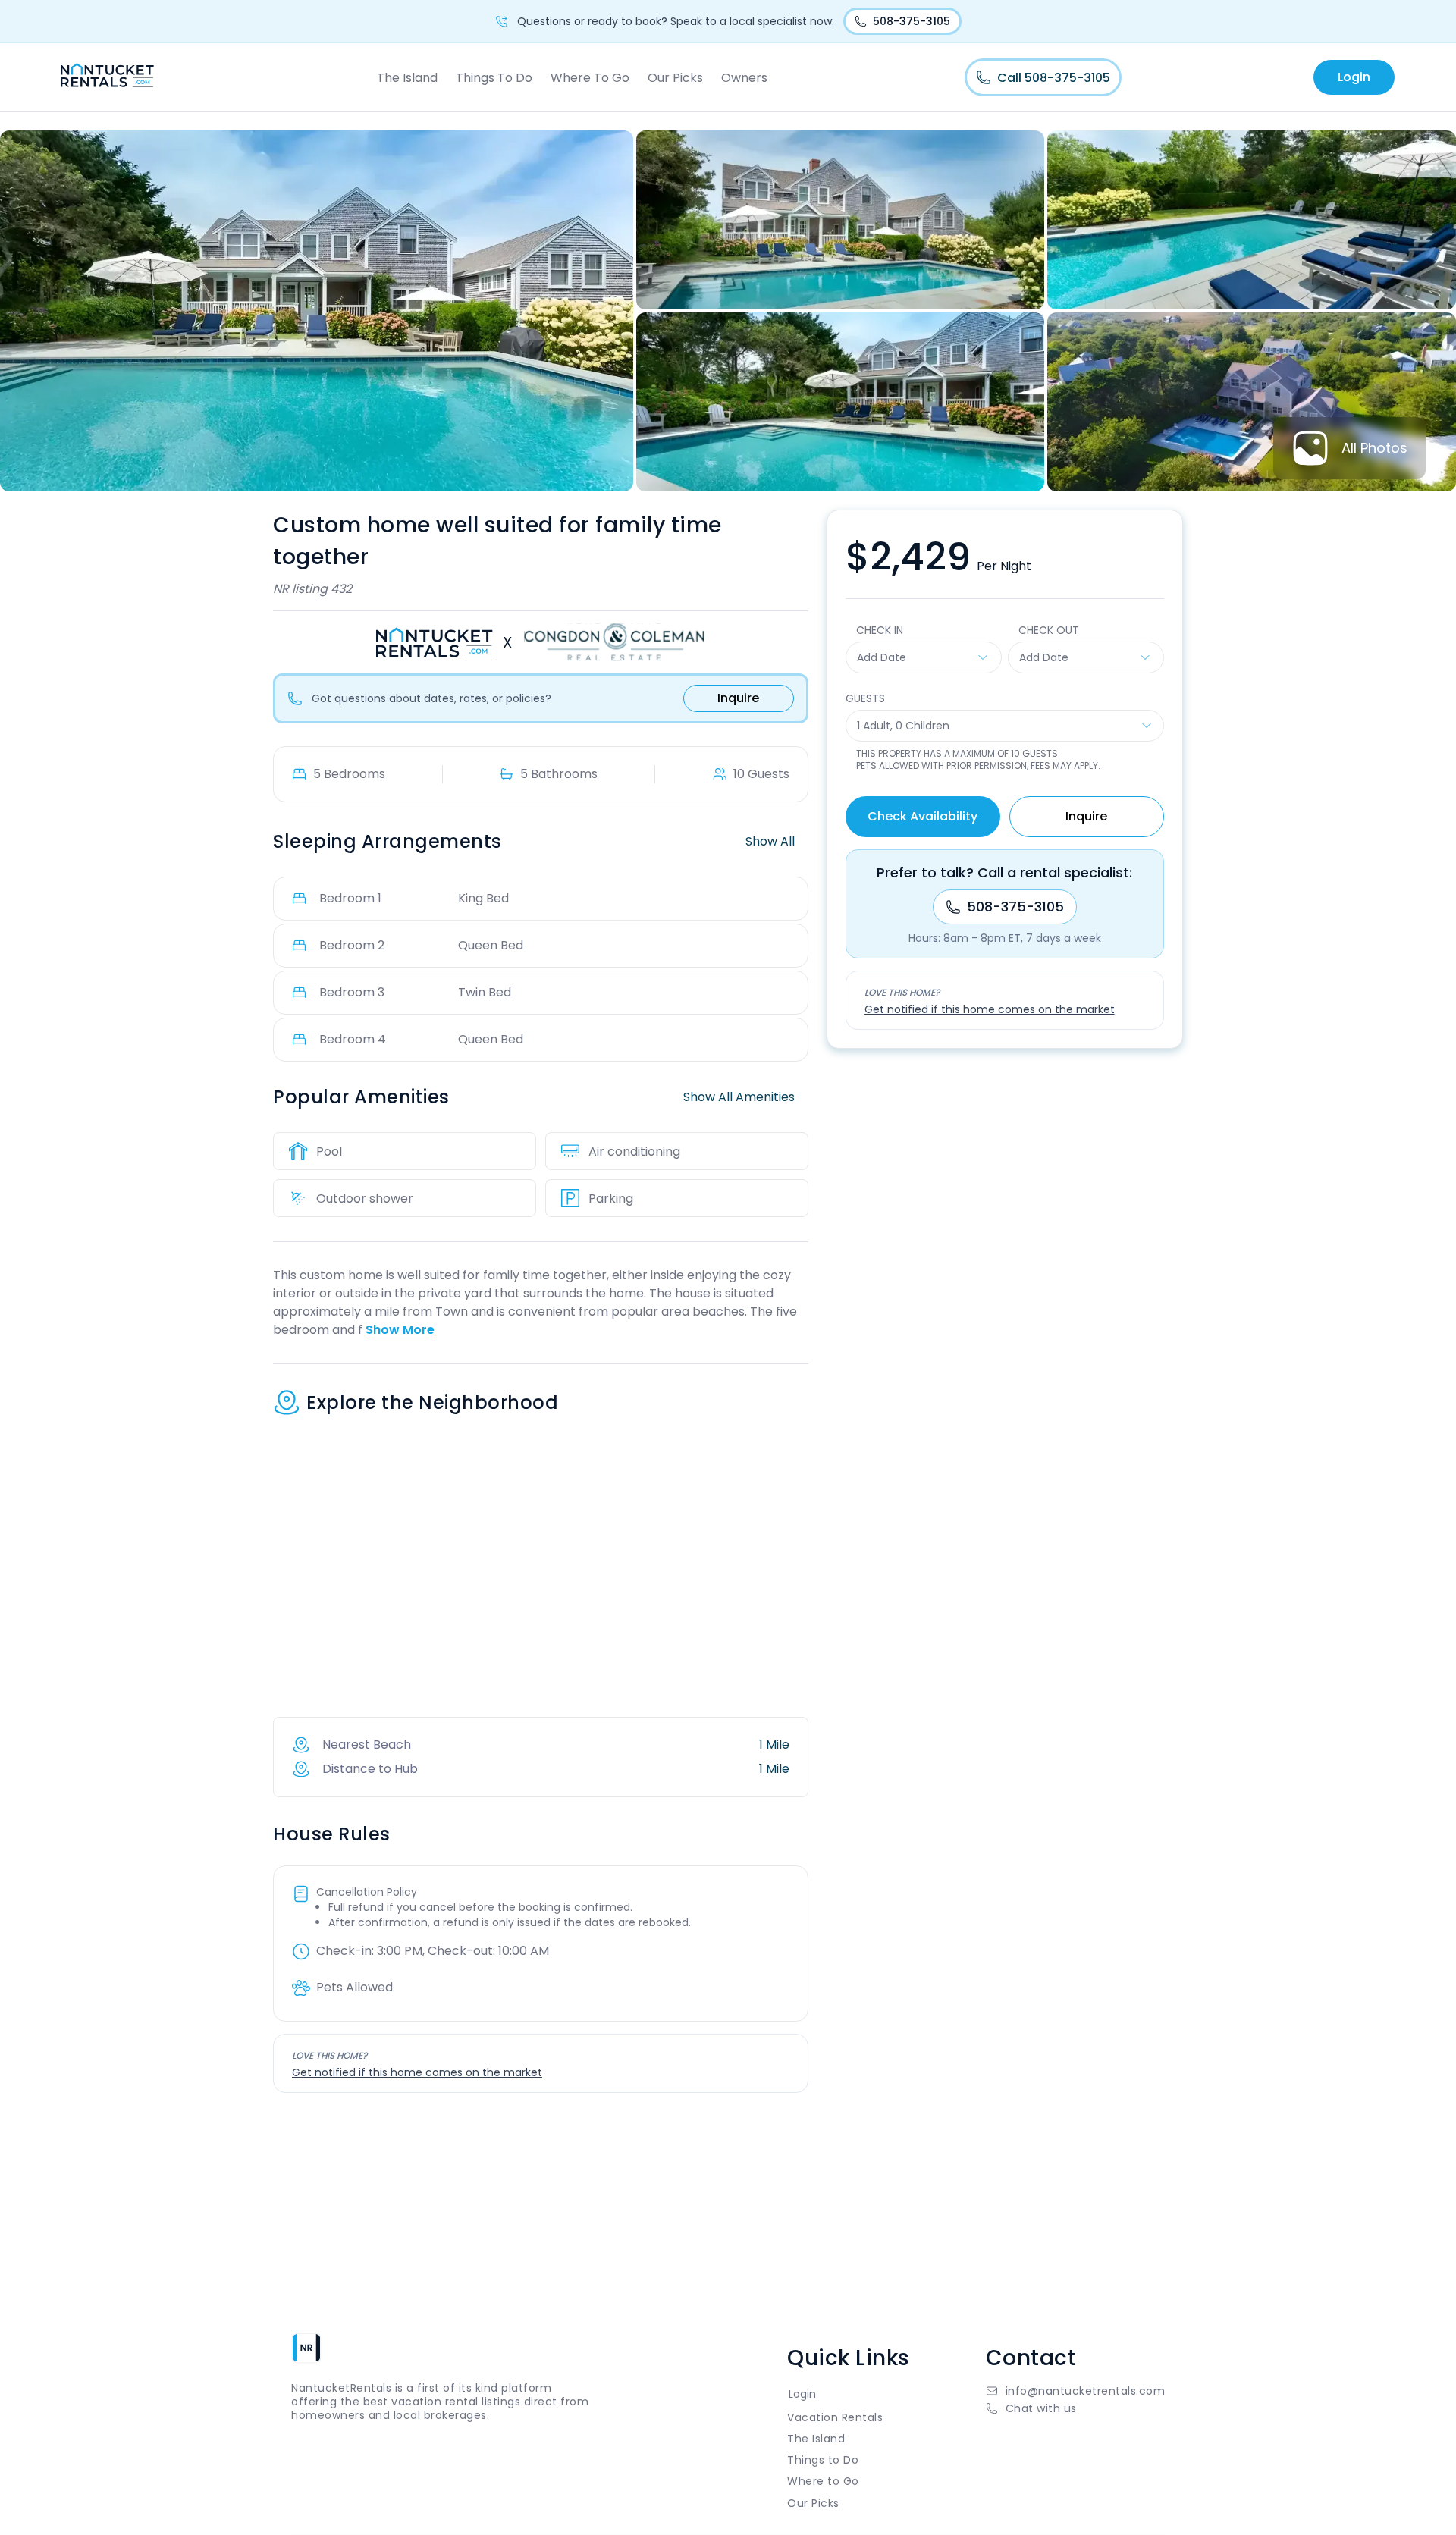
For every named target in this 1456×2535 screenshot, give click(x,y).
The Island (407, 78)
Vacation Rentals (835, 2417)
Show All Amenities (739, 1097)
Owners (744, 78)
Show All (770, 841)
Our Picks (675, 78)
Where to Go (823, 2481)
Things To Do (494, 78)
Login (1354, 77)
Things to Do (823, 2460)
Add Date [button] (882, 657)
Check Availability (923, 816)
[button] (1076, 2408)
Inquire (738, 698)
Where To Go (590, 78)
